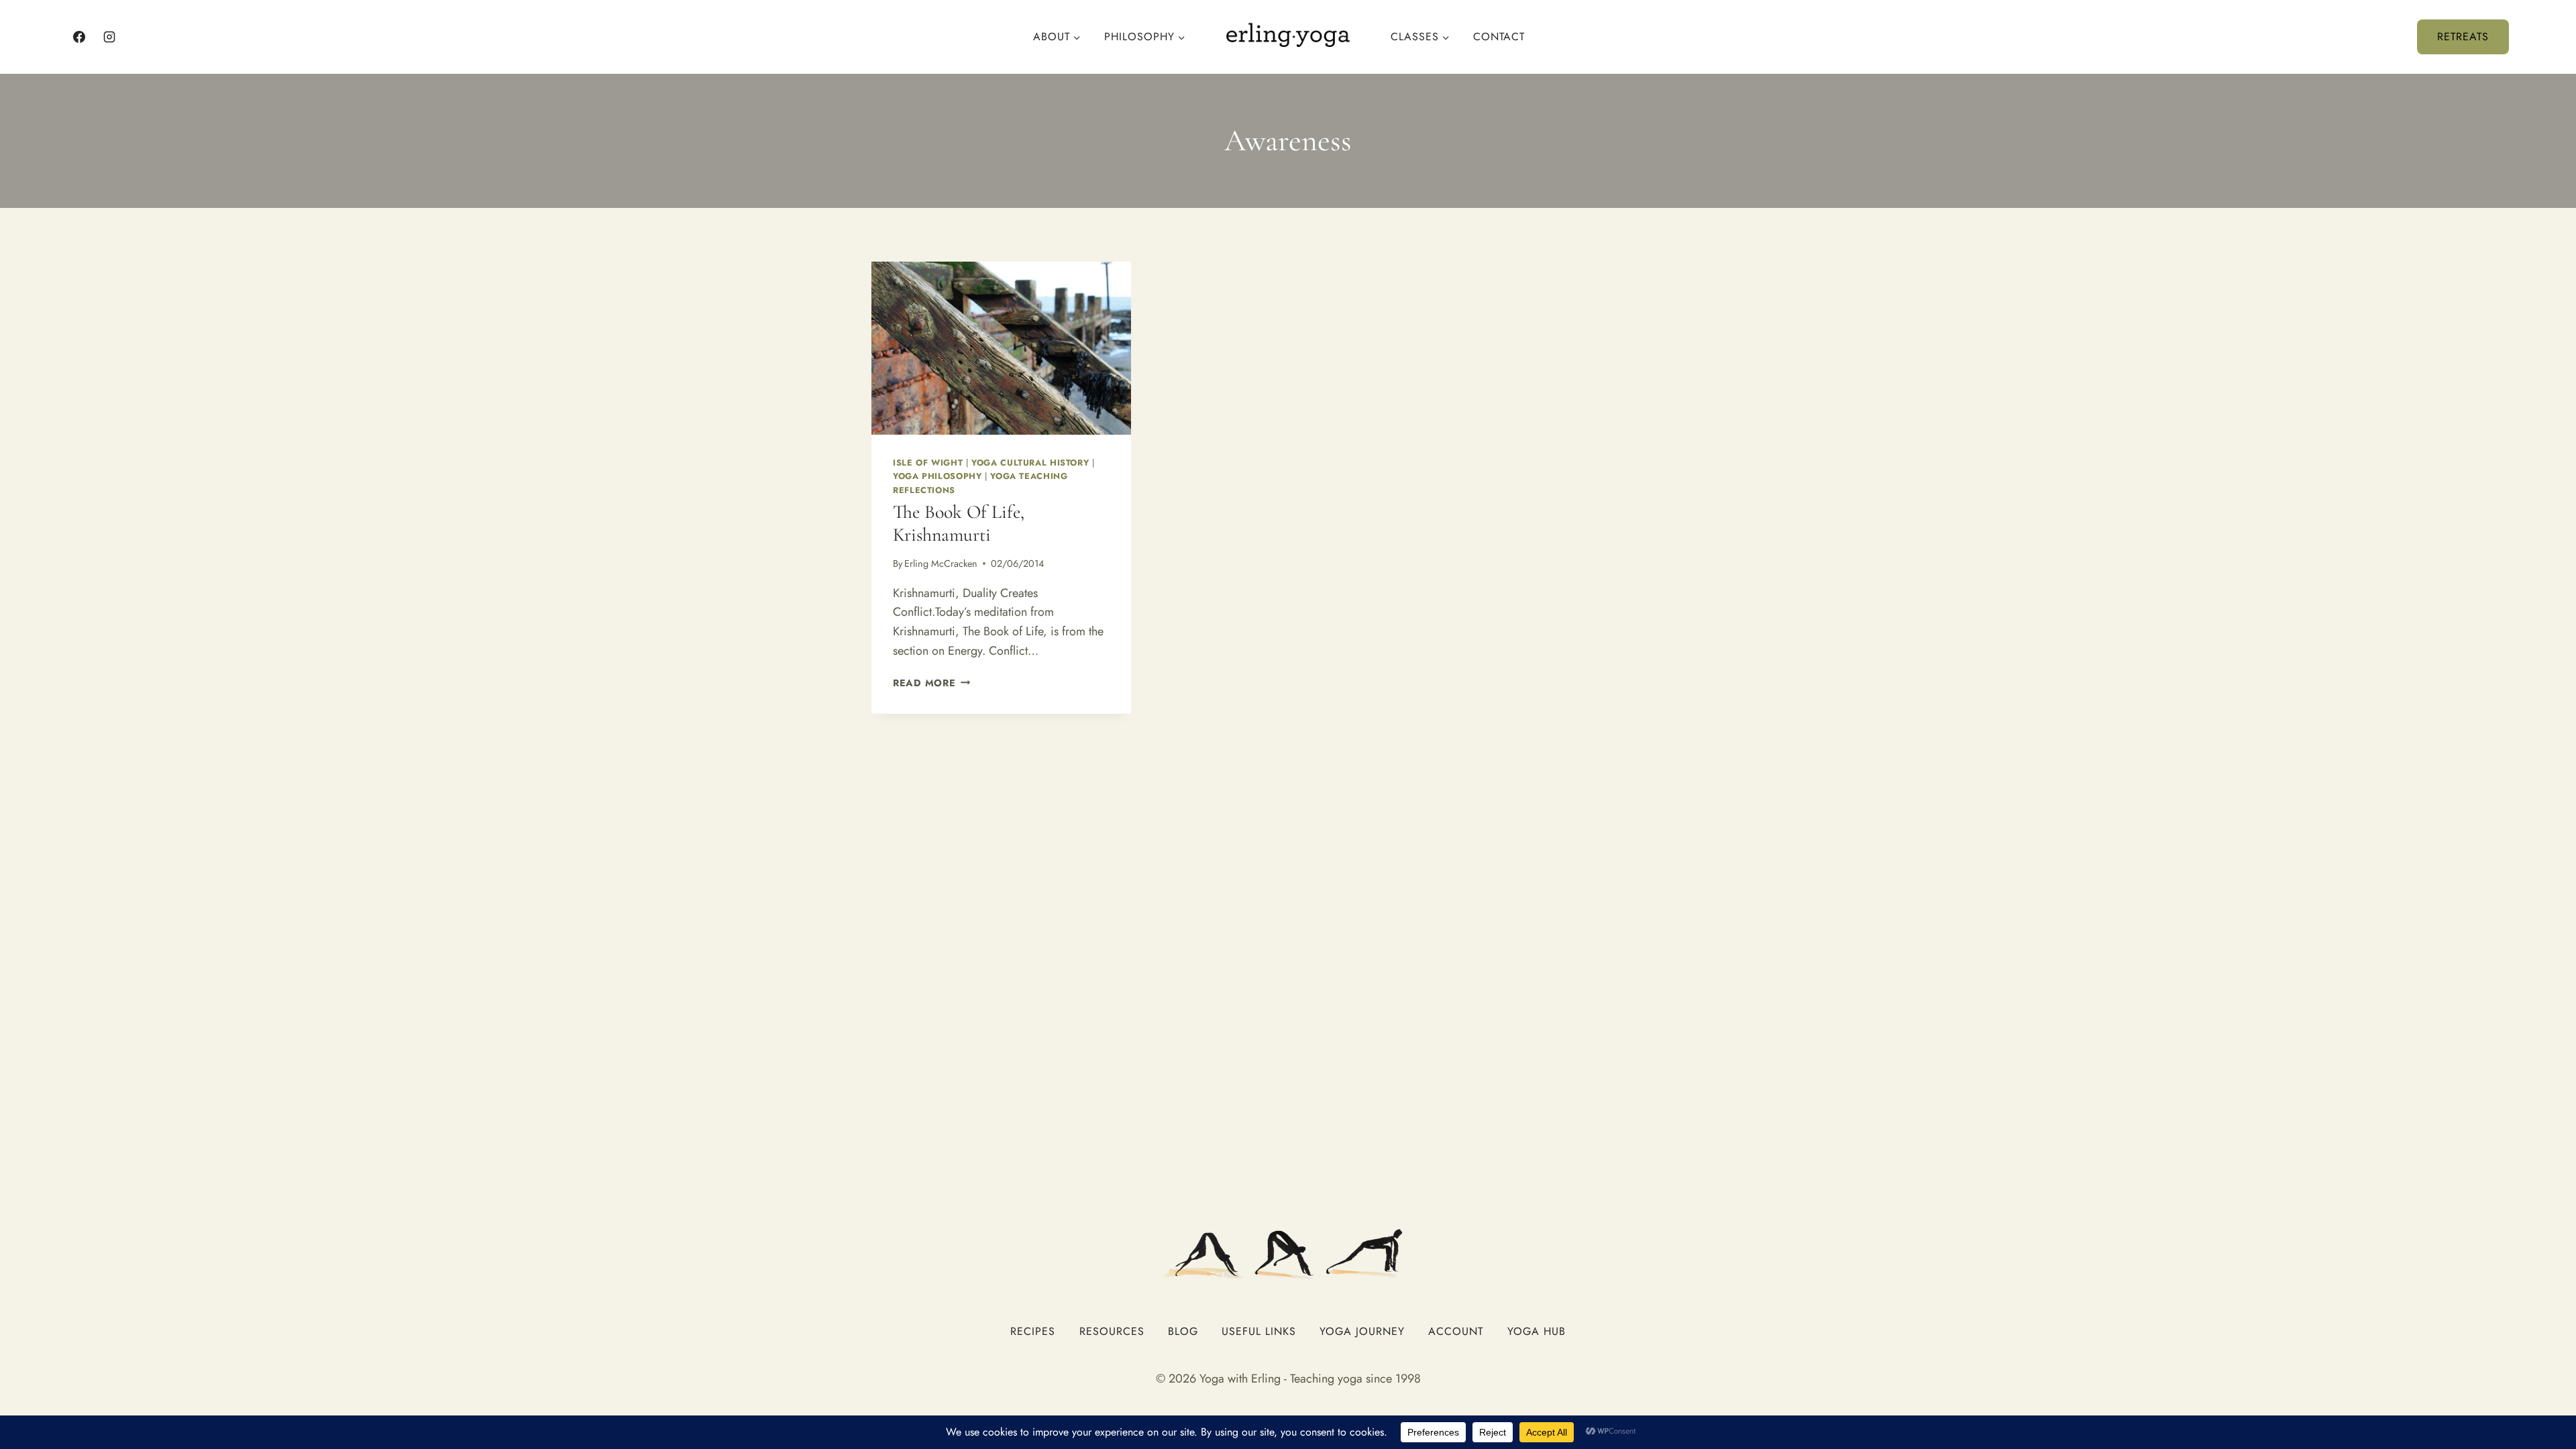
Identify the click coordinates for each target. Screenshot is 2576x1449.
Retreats (2463, 37)
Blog (1183, 1331)
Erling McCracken (941, 563)
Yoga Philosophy (937, 476)
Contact (1499, 37)
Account (1456, 1331)
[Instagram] (109, 37)
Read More (931, 683)
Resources (1112, 1331)
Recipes (1033, 1331)
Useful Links (1259, 1331)
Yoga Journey (1362, 1331)
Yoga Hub (1537, 1331)
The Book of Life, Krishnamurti (959, 523)
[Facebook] (79, 37)
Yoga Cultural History (1030, 463)
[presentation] (1001, 348)
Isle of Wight (928, 463)
